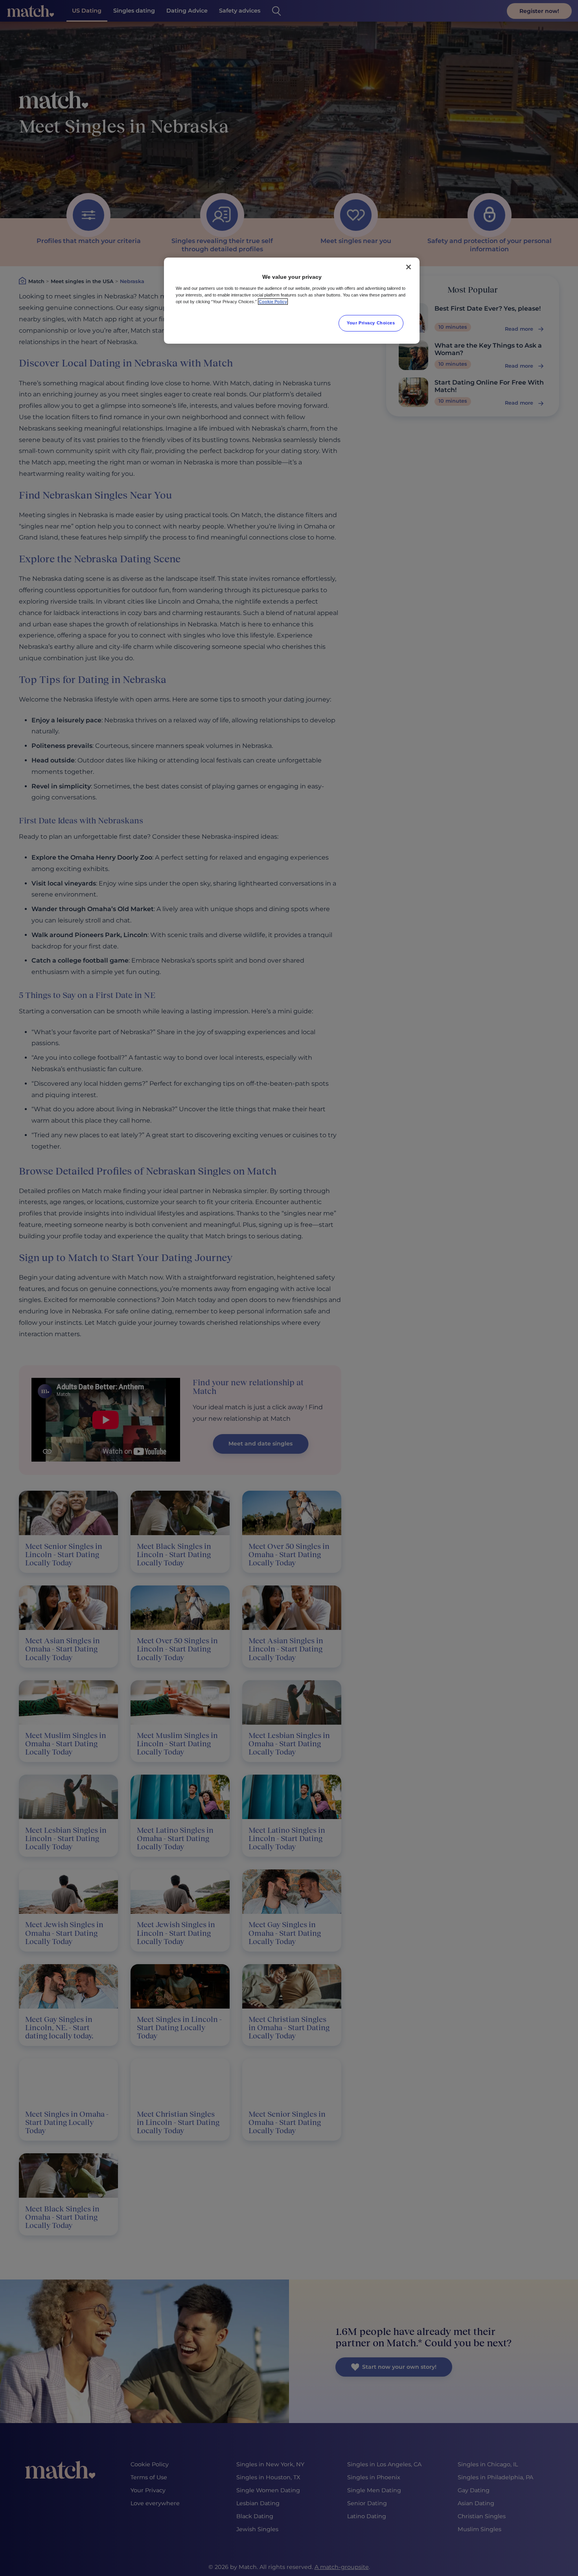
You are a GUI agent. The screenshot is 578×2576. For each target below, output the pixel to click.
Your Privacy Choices (371, 323)
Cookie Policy (273, 302)
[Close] (409, 267)
